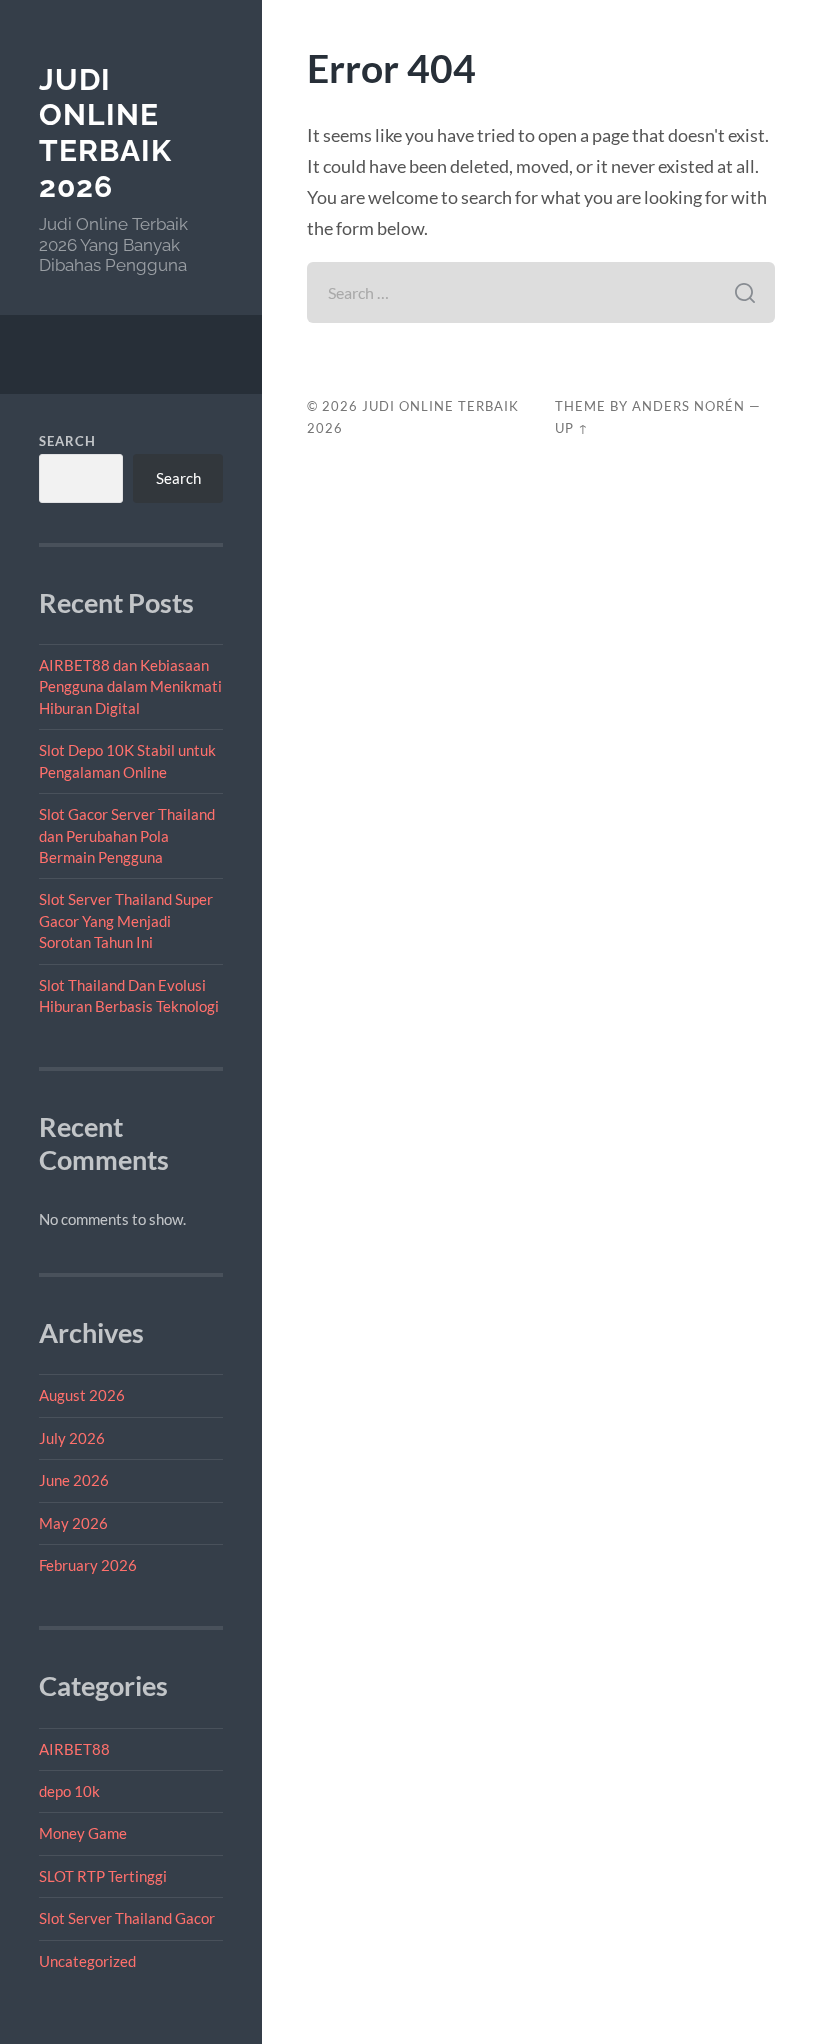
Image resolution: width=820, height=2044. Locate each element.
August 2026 (82, 1395)
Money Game (83, 1833)
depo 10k (69, 1791)
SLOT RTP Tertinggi (103, 1876)
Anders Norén (688, 406)
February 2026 (88, 1565)
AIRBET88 (74, 1749)
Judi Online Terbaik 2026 (105, 133)
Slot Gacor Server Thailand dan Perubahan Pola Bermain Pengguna (127, 835)
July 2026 (72, 1438)
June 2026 (74, 1480)
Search (67, 441)
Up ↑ (572, 428)
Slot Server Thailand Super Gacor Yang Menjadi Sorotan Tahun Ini (126, 920)
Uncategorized (87, 1961)
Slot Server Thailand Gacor (127, 1918)
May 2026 (73, 1523)
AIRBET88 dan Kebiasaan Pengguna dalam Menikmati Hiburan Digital (130, 686)
